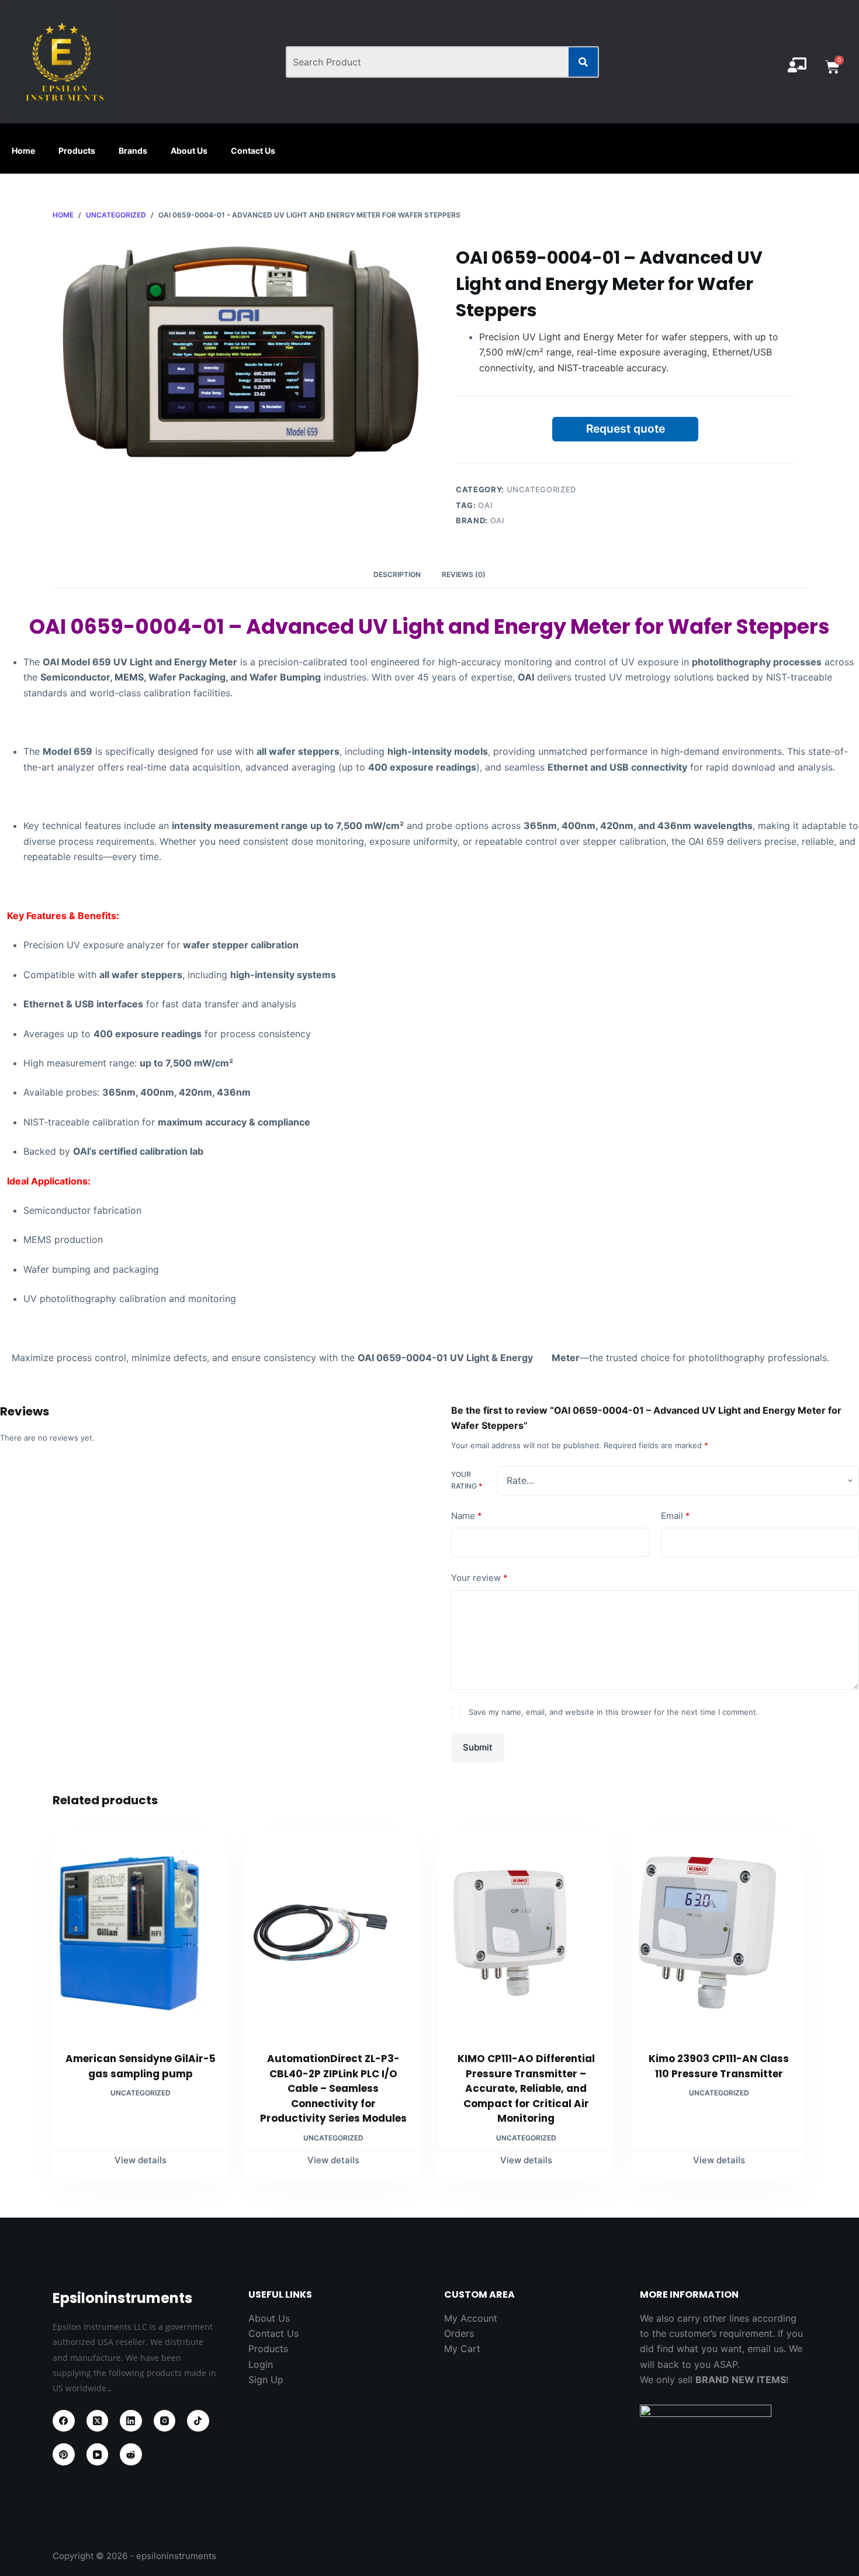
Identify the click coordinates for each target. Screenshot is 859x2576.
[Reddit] (131, 2454)
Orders (459, 2333)
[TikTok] (198, 2421)
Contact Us (253, 151)
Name (467, 1516)
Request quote (626, 429)
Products (77, 151)
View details (141, 2160)
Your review (479, 1578)
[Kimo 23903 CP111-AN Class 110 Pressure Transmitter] (719, 1932)
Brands (133, 151)
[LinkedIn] (131, 2421)
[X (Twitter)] (98, 2421)
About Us (189, 151)
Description (397, 574)
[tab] (397, 575)
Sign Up (266, 2380)
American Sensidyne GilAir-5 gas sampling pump (141, 2066)
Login (261, 2364)
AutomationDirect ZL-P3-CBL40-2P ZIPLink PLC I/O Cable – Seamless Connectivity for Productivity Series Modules (333, 2088)
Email (676, 1516)
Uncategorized (541, 489)
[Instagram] (165, 2421)
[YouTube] (98, 2454)
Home (23, 151)
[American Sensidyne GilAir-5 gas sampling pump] (140, 1932)
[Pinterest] (64, 2454)
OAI (485, 505)
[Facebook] (64, 2421)
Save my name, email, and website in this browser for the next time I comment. (614, 1712)
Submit (478, 1747)
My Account (471, 2318)
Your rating (467, 1481)
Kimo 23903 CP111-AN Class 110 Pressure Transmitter (719, 2066)
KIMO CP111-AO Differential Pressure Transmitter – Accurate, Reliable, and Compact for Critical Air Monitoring (526, 2088)
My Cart (462, 2349)
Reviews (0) (464, 574)
